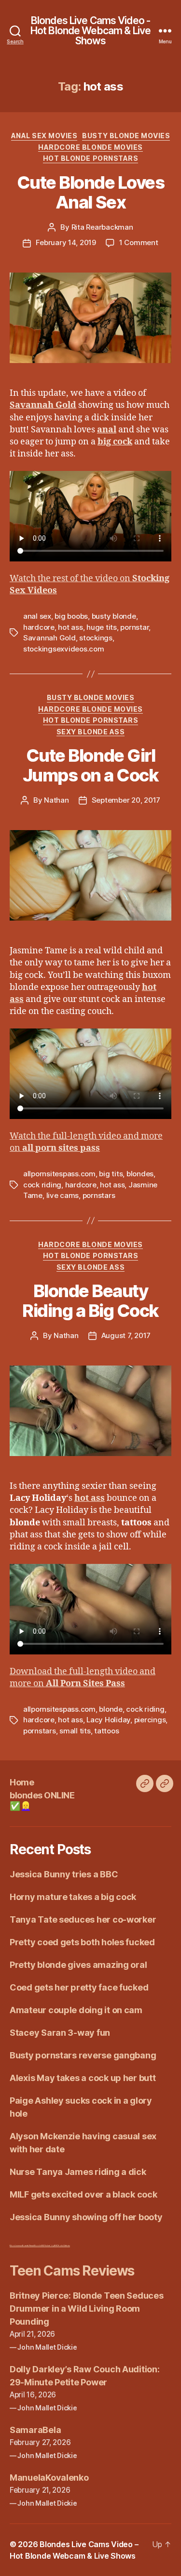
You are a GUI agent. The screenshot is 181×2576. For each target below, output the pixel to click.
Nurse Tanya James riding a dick (78, 2172)
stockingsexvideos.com (64, 649)
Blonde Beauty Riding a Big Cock (90, 1301)
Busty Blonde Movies (126, 136)
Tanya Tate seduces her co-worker (83, 1919)
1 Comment (139, 242)
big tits (111, 1174)
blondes (140, 1174)
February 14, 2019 (66, 242)
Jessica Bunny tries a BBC (64, 1874)
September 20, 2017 (126, 800)
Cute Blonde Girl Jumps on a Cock (91, 765)
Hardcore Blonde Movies (90, 147)
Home (22, 1782)
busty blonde (114, 616)
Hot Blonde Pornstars (90, 158)
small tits (75, 1731)
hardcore (39, 627)
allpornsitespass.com (59, 1174)
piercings (150, 1720)
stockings (96, 638)
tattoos (106, 1731)
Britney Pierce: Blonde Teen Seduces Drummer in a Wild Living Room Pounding (87, 2309)
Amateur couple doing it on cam (76, 2010)
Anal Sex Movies (44, 136)
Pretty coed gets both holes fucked (82, 1942)
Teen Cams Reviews (72, 2271)
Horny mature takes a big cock (73, 1897)
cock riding (42, 1185)
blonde (111, 1709)
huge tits (102, 627)
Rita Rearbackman (102, 227)
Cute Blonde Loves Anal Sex (91, 192)
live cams (63, 1195)
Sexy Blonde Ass (91, 732)
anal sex (37, 616)
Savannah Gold (49, 638)
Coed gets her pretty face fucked (79, 1987)
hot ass (70, 627)
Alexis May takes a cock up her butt (83, 2078)
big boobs (71, 616)
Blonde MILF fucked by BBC (46, 2245)
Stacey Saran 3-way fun (60, 2033)
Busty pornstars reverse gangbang (83, 2055)
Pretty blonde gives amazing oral (78, 1965)
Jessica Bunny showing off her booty (86, 2217)
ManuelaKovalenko (49, 2478)
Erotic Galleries (64, 2245)
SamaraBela (35, 2430)
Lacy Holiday (108, 1720)
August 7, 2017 (126, 1335)
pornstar (134, 627)
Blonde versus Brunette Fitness (22, 2245)
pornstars (99, 1195)
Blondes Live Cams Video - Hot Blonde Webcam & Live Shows (90, 31)
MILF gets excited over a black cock (84, 2194)
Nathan (56, 800)
